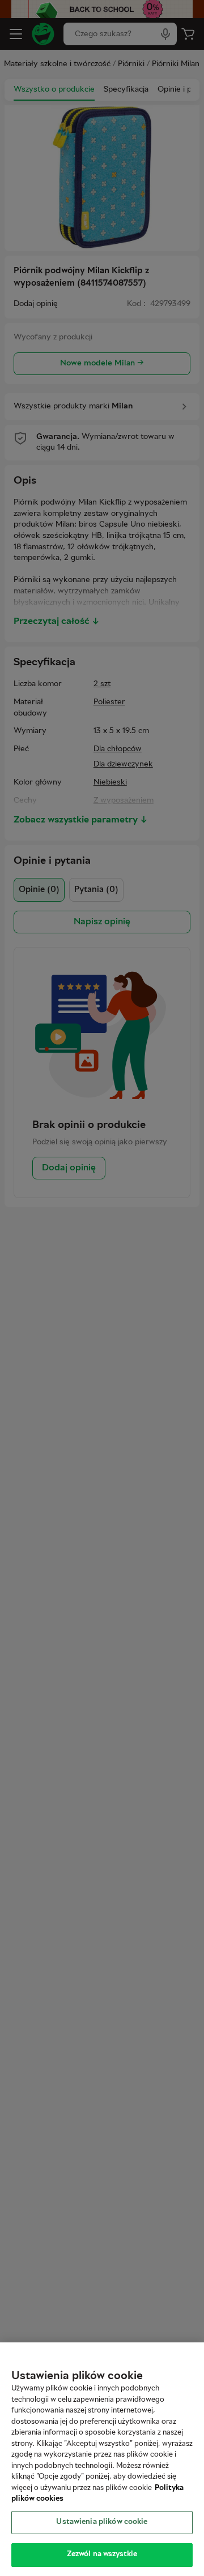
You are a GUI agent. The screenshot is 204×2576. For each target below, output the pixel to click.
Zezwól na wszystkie (102, 2555)
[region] (102, 2459)
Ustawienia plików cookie (102, 2522)
